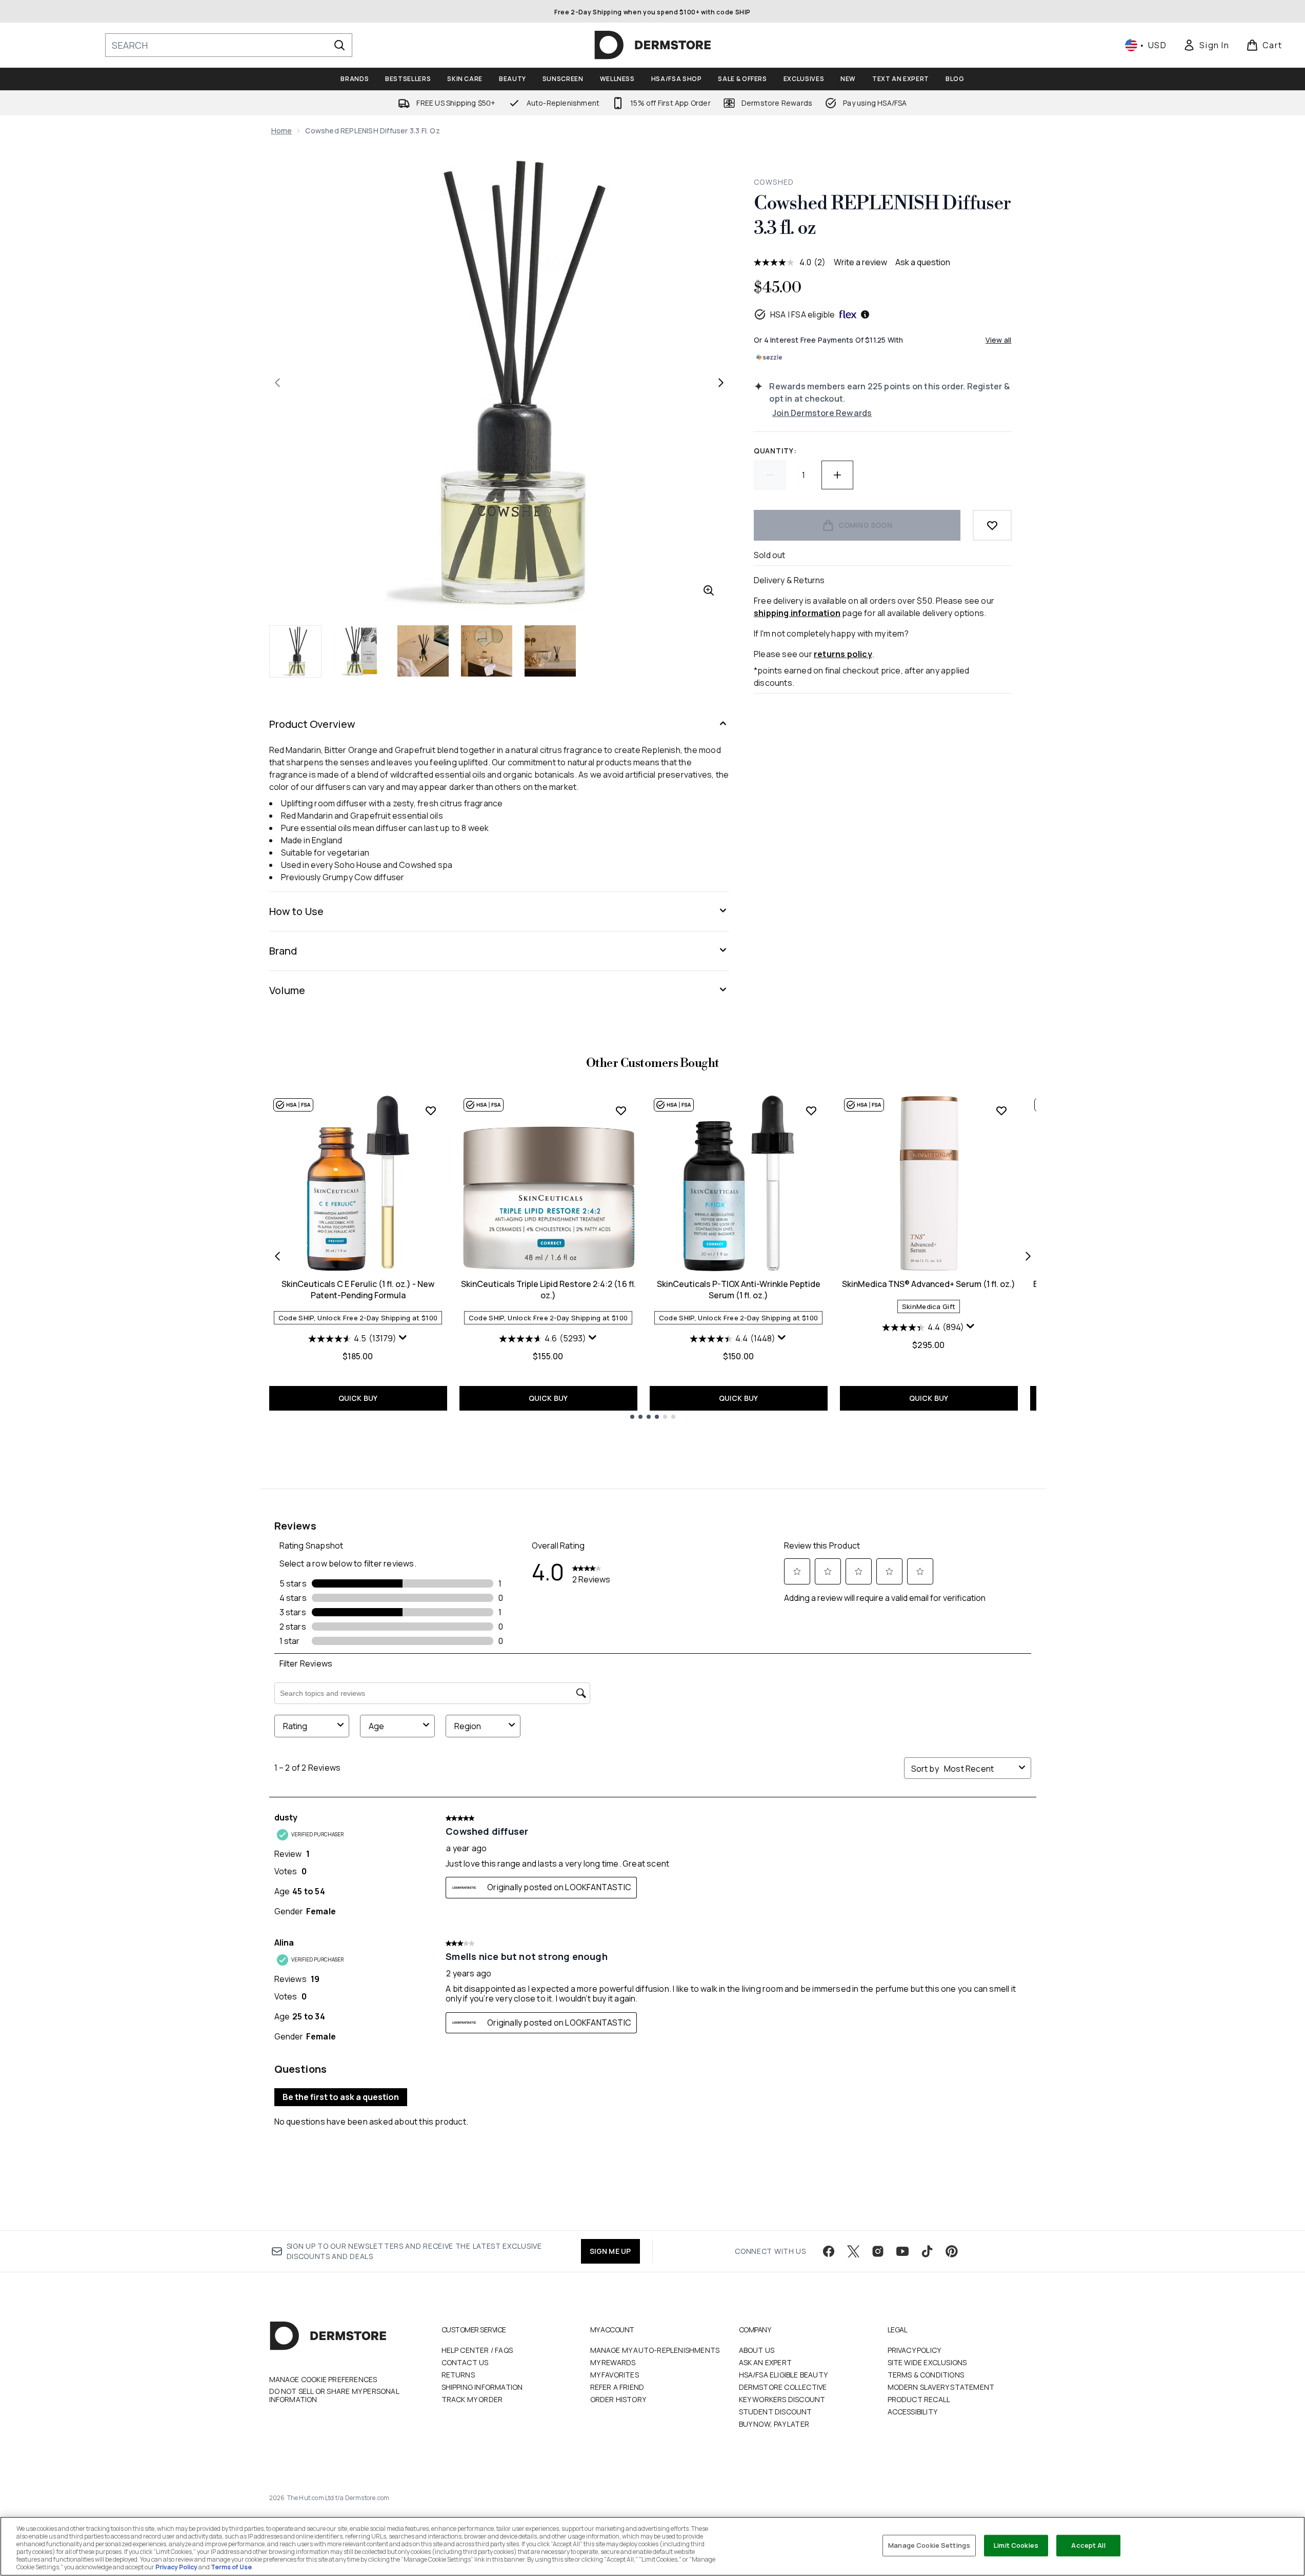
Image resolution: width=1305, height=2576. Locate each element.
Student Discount (776, 2412)
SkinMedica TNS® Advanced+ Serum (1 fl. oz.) (929, 1284)
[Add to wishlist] (992, 525)
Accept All (1088, 2545)
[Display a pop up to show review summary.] (403, 1338)
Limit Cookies (1016, 2545)
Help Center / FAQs (477, 2350)
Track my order (472, 2399)
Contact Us (465, 2362)
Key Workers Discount (782, 2399)
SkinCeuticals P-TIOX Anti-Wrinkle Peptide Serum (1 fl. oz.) (739, 1290)
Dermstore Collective (783, 2387)
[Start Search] (339, 45)
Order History (618, 2399)
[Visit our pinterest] (952, 2251)
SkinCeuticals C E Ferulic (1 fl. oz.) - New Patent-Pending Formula (358, 1290)
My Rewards (613, 2362)
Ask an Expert (766, 2362)
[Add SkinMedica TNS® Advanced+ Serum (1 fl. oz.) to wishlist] (1001, 1111)
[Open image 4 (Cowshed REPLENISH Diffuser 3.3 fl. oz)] (487, 651)
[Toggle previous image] (277, 383)
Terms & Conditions (926, 2375)
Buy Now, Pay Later (774, 2424)
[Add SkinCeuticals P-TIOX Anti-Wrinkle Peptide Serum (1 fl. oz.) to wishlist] (811, 1111)
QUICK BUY (358, 1398)
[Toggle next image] (721, 383)
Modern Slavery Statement (941, 2387)
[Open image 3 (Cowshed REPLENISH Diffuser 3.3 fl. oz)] (423, 651)
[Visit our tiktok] (927, 2251)
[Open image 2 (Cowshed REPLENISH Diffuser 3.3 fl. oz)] (359, 651)
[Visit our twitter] (853, 2251)
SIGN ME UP (610, 2251)
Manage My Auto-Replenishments (655, 2350)
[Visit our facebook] (829, 2251)
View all (999, 340)
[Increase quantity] (837, 475)
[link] (1206, 45)
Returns (458, 2375)
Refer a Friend (617, 2387)
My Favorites (615, 2375)
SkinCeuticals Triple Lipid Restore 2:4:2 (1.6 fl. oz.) (548, 1290)
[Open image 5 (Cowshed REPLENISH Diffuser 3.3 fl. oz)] (550, 651)
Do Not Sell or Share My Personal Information (334, 2395)
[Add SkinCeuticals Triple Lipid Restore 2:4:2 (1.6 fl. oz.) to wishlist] (621, 1111)
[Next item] (1028, 1256)
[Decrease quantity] (770, 475)
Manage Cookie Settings (929, 2545)
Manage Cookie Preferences (323, 2380)
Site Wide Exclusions (927, 2362)
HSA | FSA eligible (803, 314)
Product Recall (919, 2399)
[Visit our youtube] (902, 2251)
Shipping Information (482, 2387)
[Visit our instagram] (878, 2251)
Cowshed (774, 182)
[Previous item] (277, 1256)
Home (282, 131)
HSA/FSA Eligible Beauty (784, 2375)
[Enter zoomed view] (709, 590)
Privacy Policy (915, 2350)
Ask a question (923, 262)
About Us (757, 2350)
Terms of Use (231, 2567)
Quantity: (775, 451)
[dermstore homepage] (653, 45)
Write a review (860, 262)
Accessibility (913, 2412)
